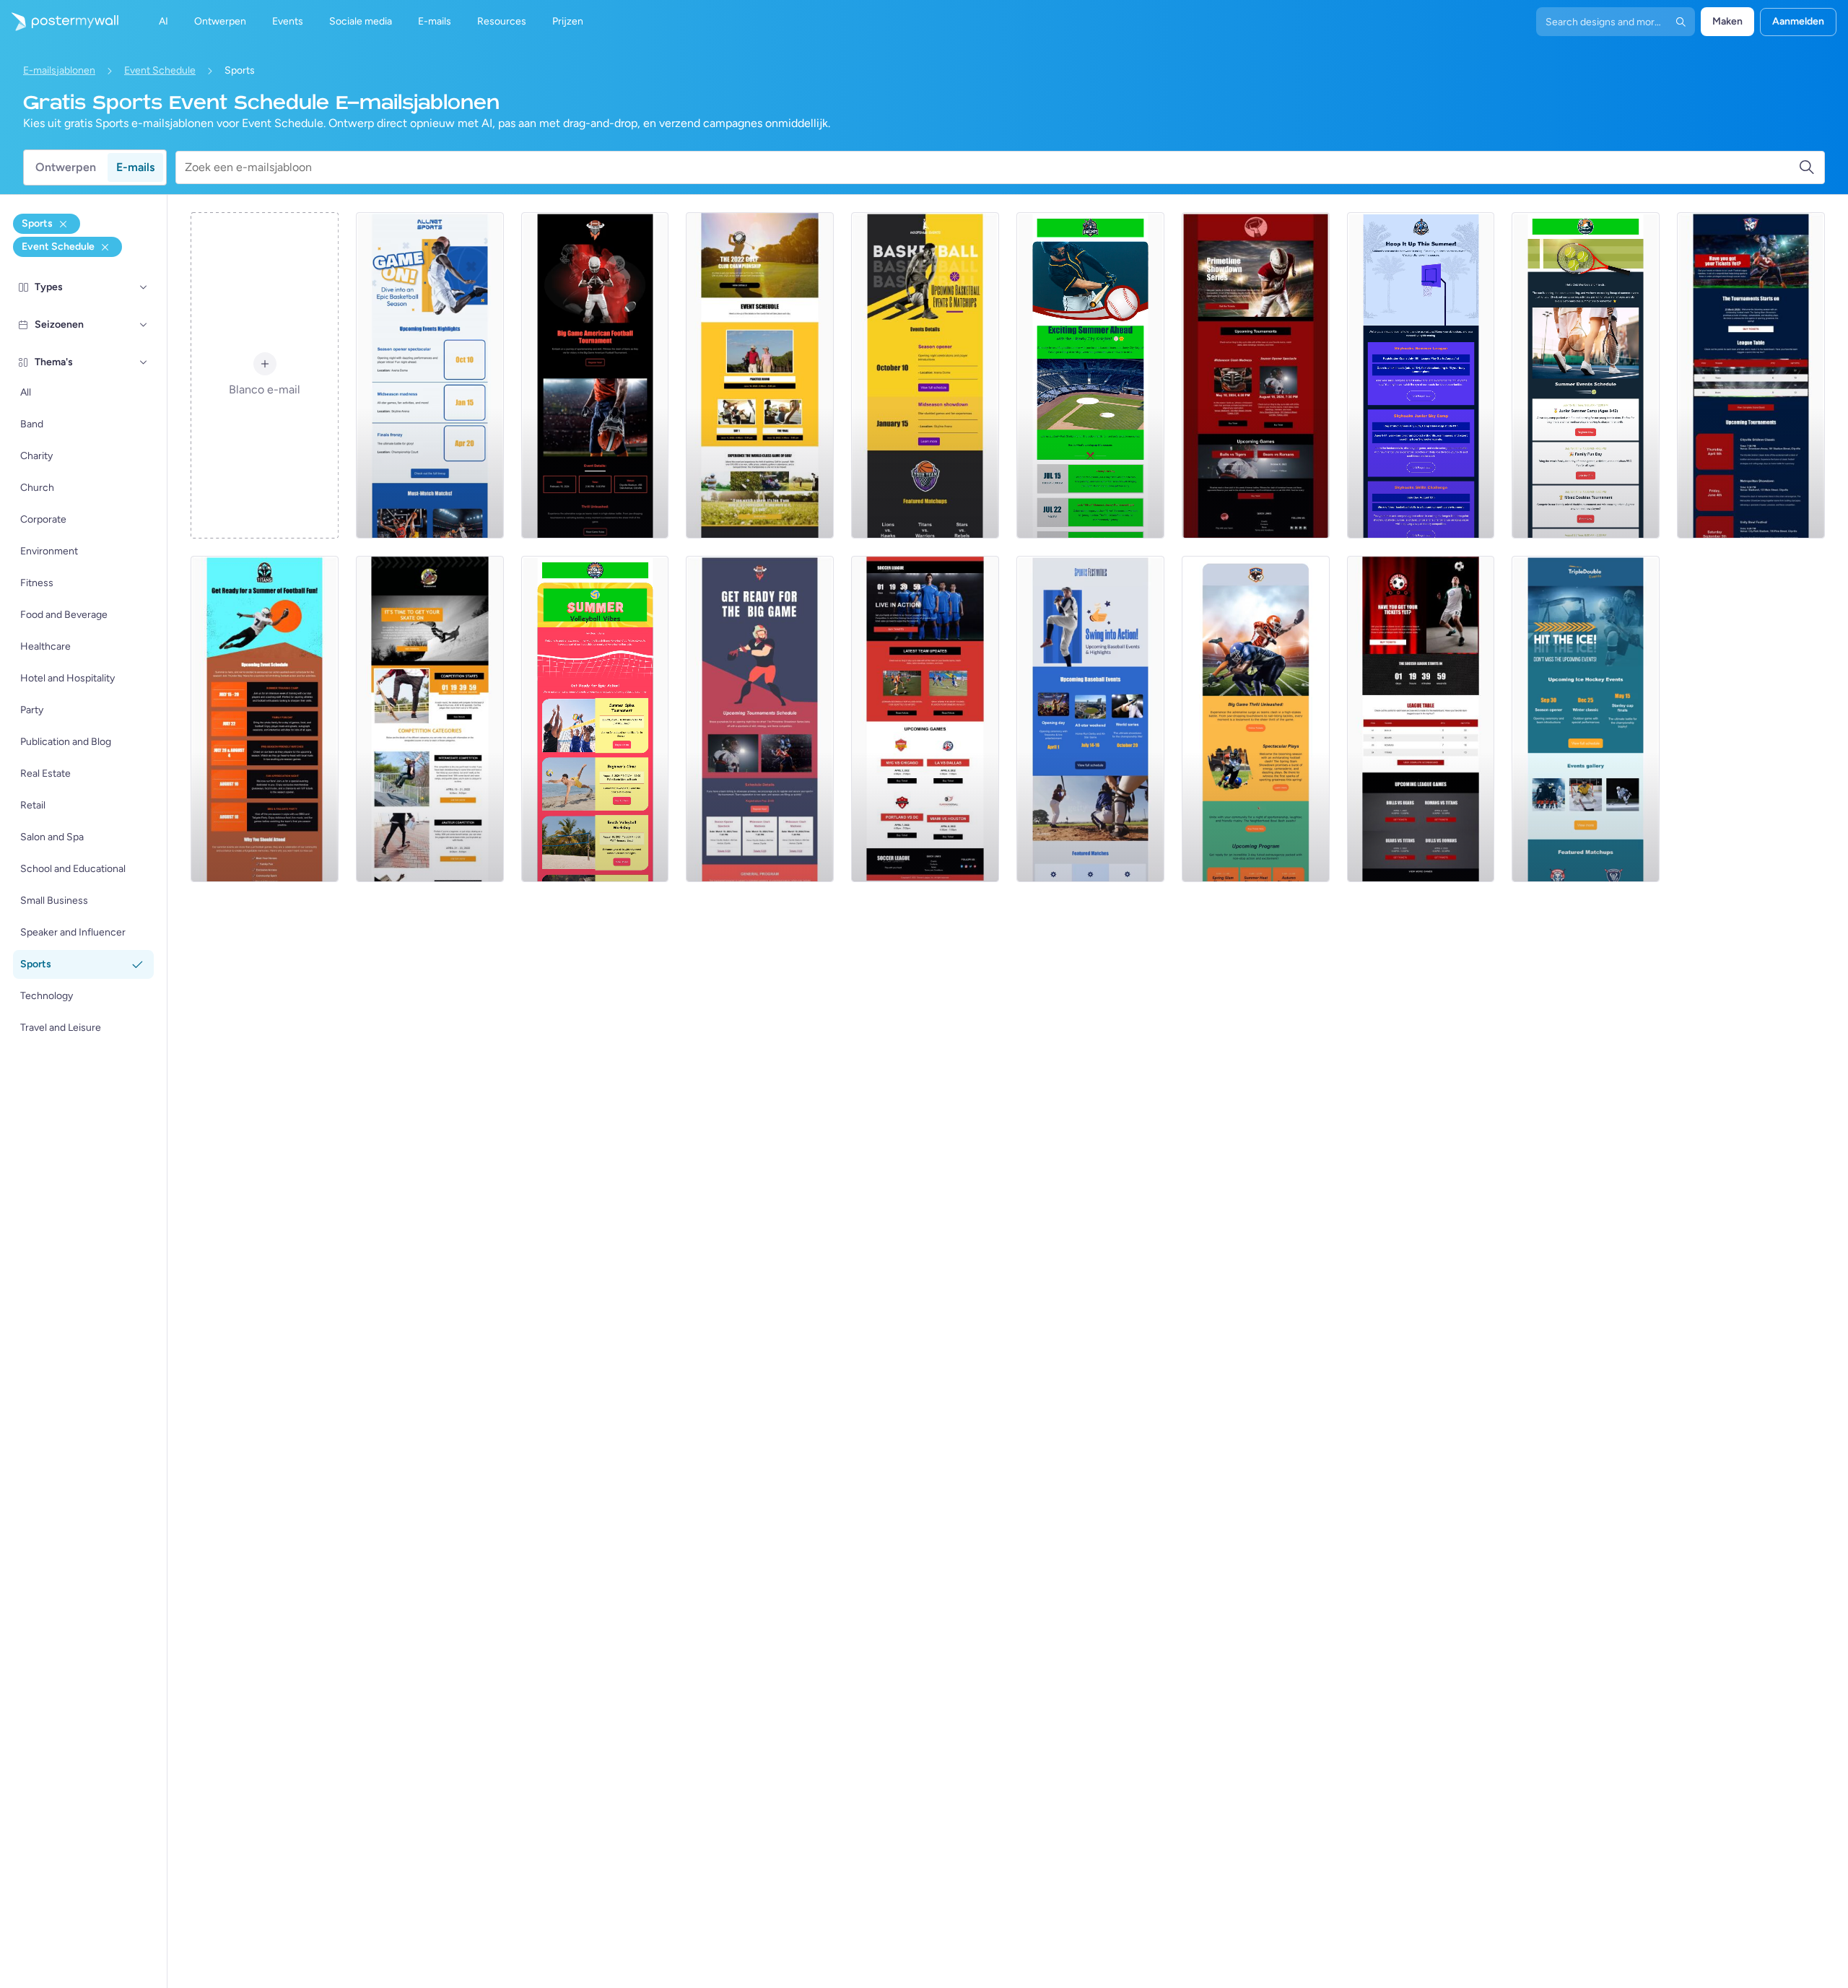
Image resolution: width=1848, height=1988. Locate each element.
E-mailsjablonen (59, 70)
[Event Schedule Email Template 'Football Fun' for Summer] (265, 719)
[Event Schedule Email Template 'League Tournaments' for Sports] (1751, 375)
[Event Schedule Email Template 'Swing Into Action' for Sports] (1090, 719)
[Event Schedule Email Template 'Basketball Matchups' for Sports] (925, 375)
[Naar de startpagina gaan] (59, 22)
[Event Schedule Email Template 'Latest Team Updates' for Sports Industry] (925, 719)
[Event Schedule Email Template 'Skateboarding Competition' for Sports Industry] (430, 719)
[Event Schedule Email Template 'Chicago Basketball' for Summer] (1421, 375)
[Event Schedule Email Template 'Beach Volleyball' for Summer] (595, 719)
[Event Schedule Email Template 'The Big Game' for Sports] (760, 719)
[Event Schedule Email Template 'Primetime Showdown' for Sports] (1256, 375)
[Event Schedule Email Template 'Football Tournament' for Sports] (595, 375)
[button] (144, 287)
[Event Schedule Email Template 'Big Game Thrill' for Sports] (1256, 719)
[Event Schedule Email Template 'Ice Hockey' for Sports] (1586, 719)
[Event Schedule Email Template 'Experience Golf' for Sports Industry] (760, 375)
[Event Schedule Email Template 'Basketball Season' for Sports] (430, 375)
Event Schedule (160, 70)
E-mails (135, 167)
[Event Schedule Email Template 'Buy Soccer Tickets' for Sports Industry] (1421, 719)
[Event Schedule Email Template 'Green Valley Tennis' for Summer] (1586, 375)
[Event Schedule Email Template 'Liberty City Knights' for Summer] (1090, 375)
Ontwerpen (66, 167)
